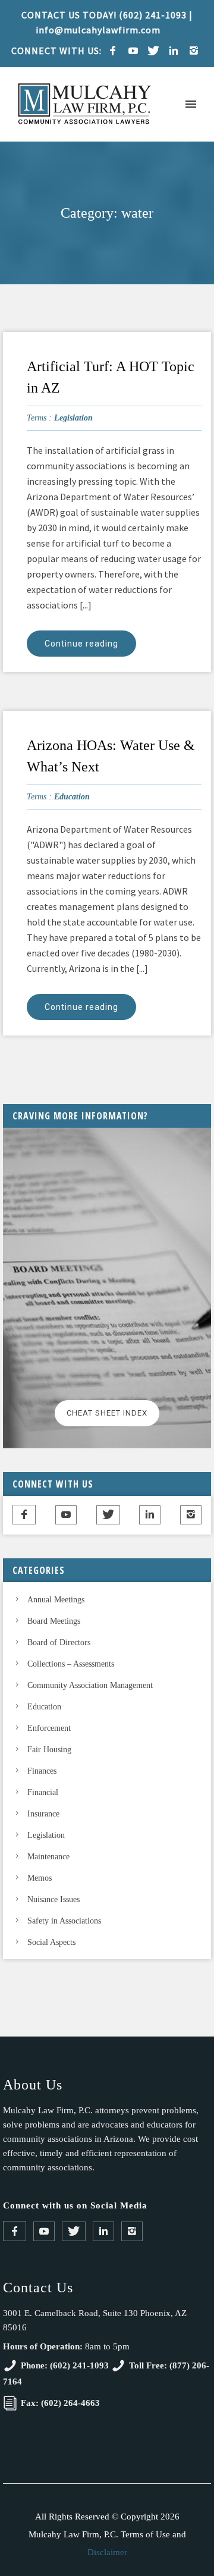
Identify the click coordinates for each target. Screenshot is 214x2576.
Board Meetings (54, 1621)
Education (72, 797)
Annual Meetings (56, 1600)
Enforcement (49, 1728)
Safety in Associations (64, 1921)
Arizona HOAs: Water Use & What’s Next (111, 756)
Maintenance (48, 1857)
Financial (43, 1792)
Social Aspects (51, 1942)
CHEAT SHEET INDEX (107, 1413)
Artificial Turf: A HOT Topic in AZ (111, 377)
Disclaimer (107, 2552)
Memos (40, 1878)
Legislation (73, 418)
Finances (42, 1771)
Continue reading (81, 644)
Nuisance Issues (53, 1899)
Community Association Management (90, 1685)
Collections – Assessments (71, 1664)
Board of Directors (59, 1642)
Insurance (43, 1814)
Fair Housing (49, 1750)
